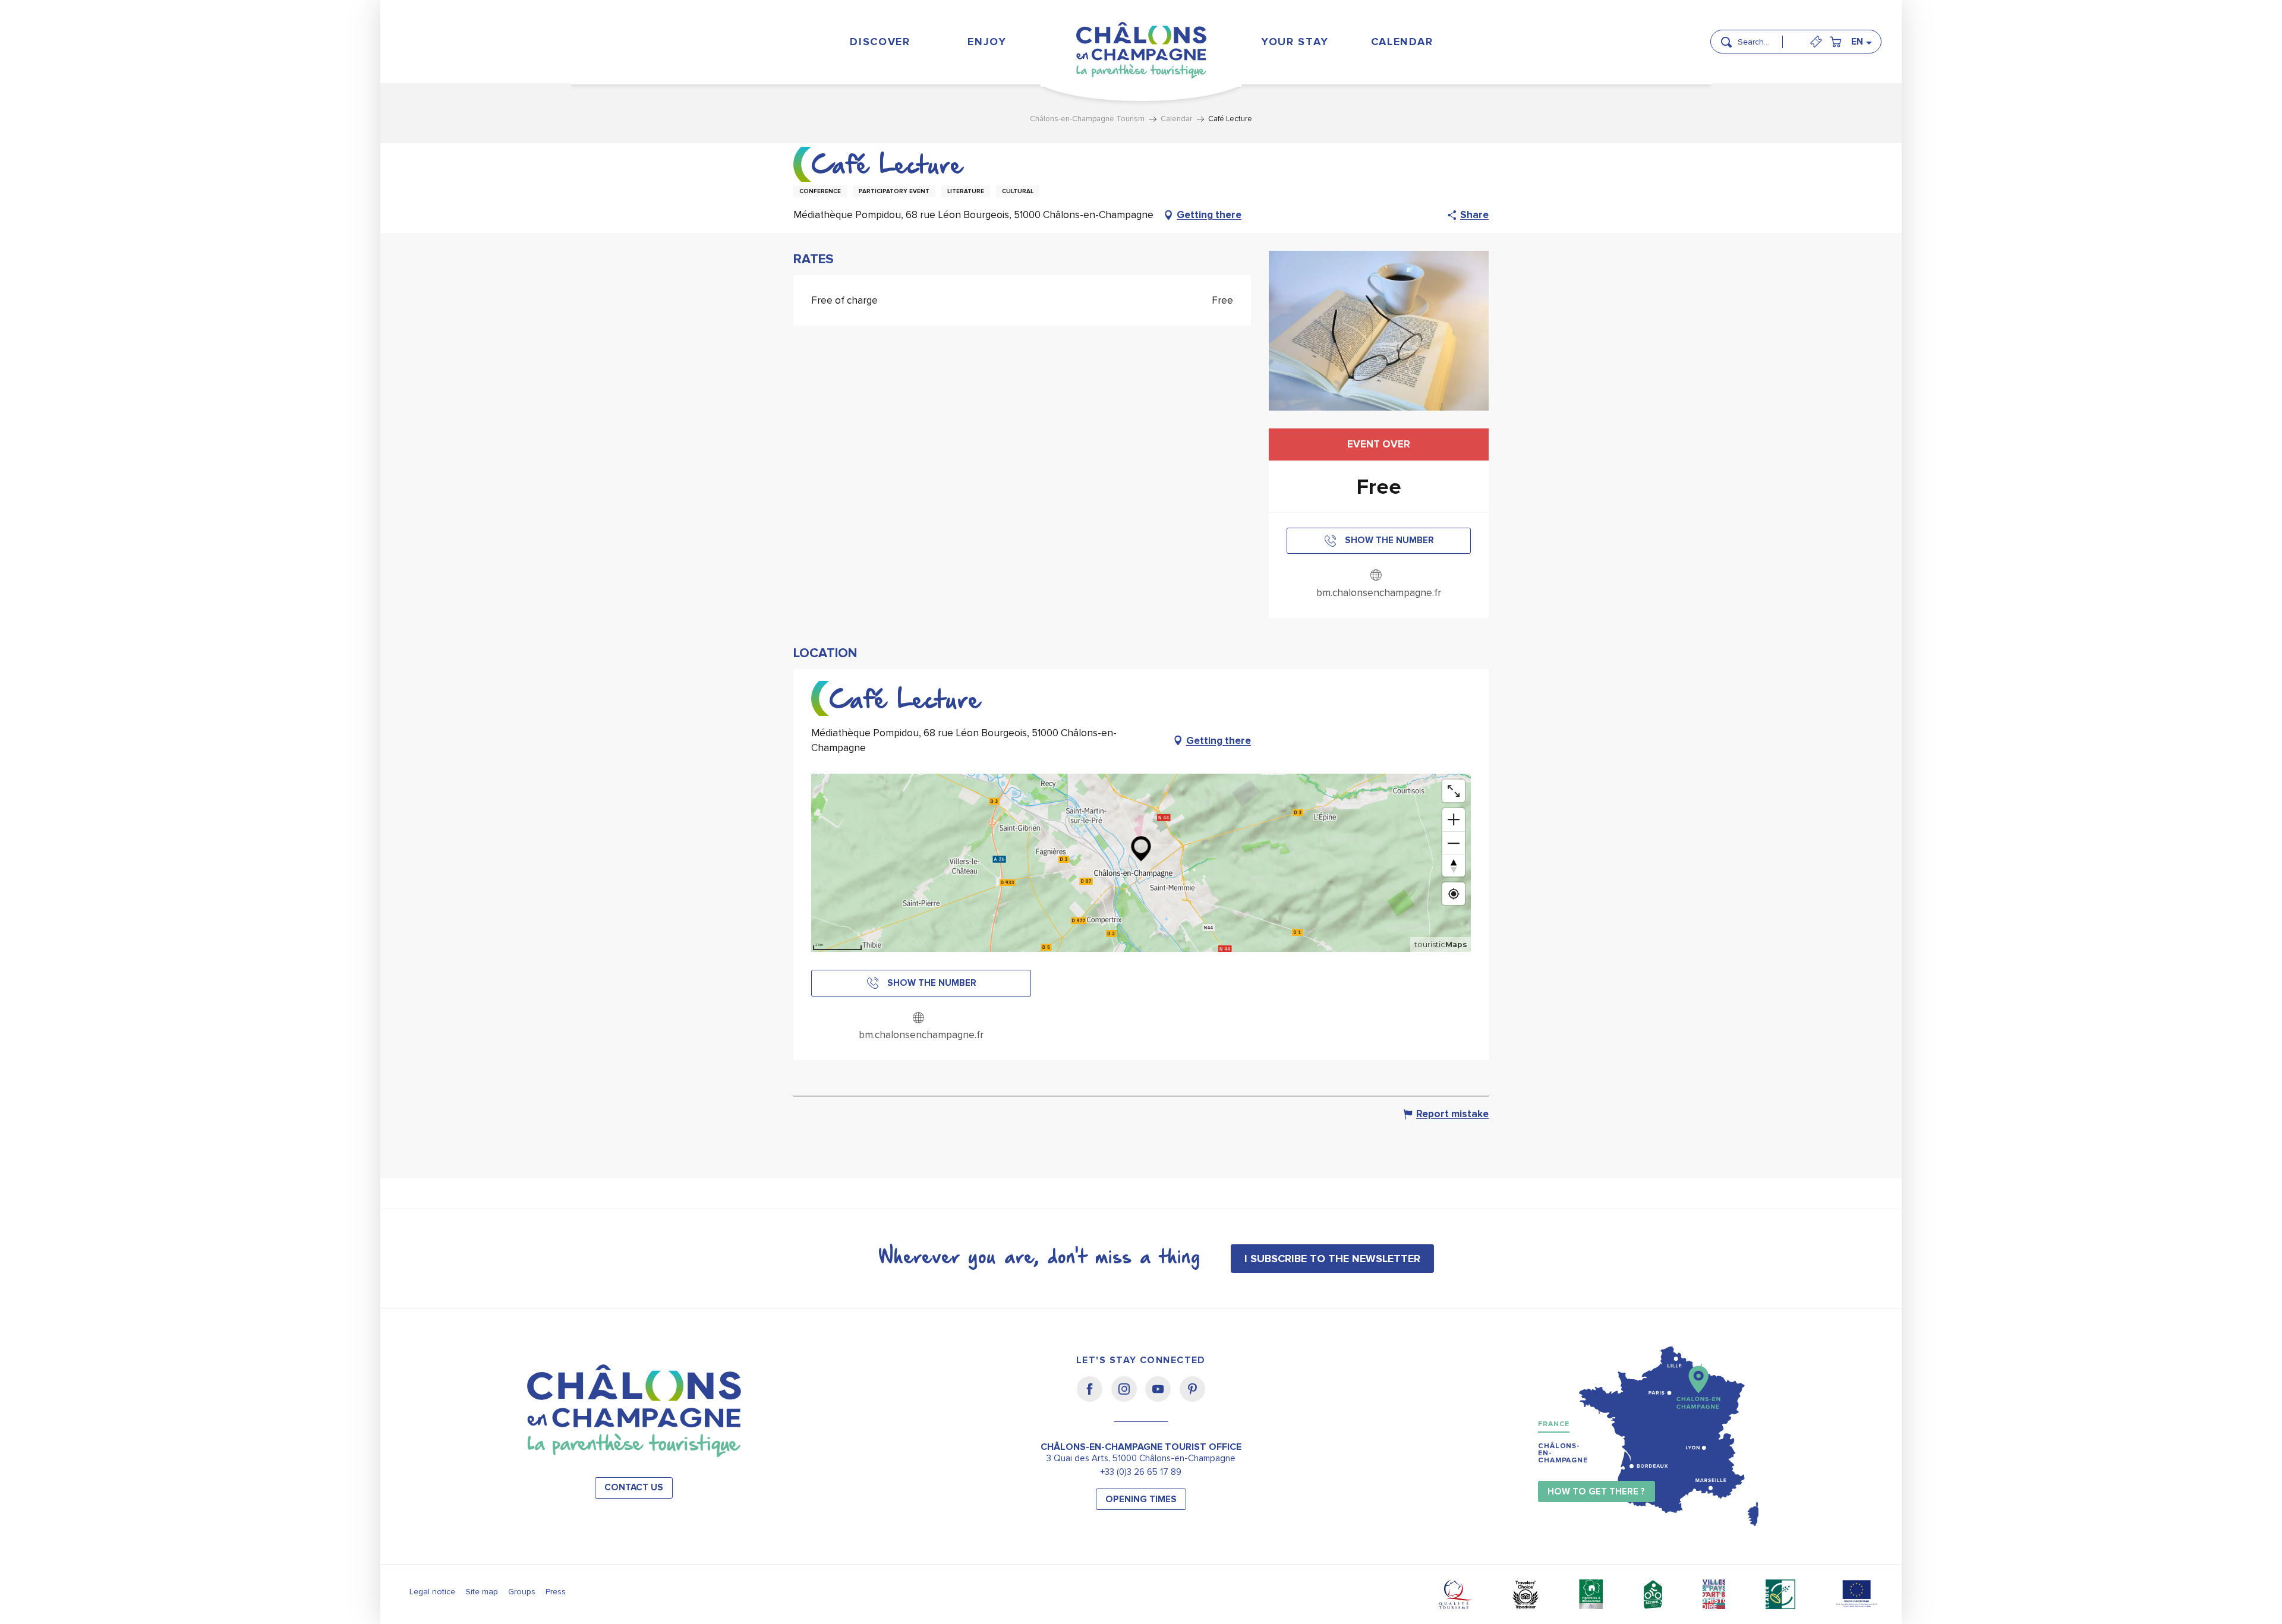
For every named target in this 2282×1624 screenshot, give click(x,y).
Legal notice (432, 1592)
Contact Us (634, 1488)
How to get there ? (1596, 1492)
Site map (482, 1592)
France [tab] (1554, 1424)
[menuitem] (880, 41)
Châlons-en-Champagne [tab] (1563, 1453)
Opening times (1141, 1500)
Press (556, 1592)
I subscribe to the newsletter (1332, 1259)
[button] (1764, 37)
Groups (522, 1592)
